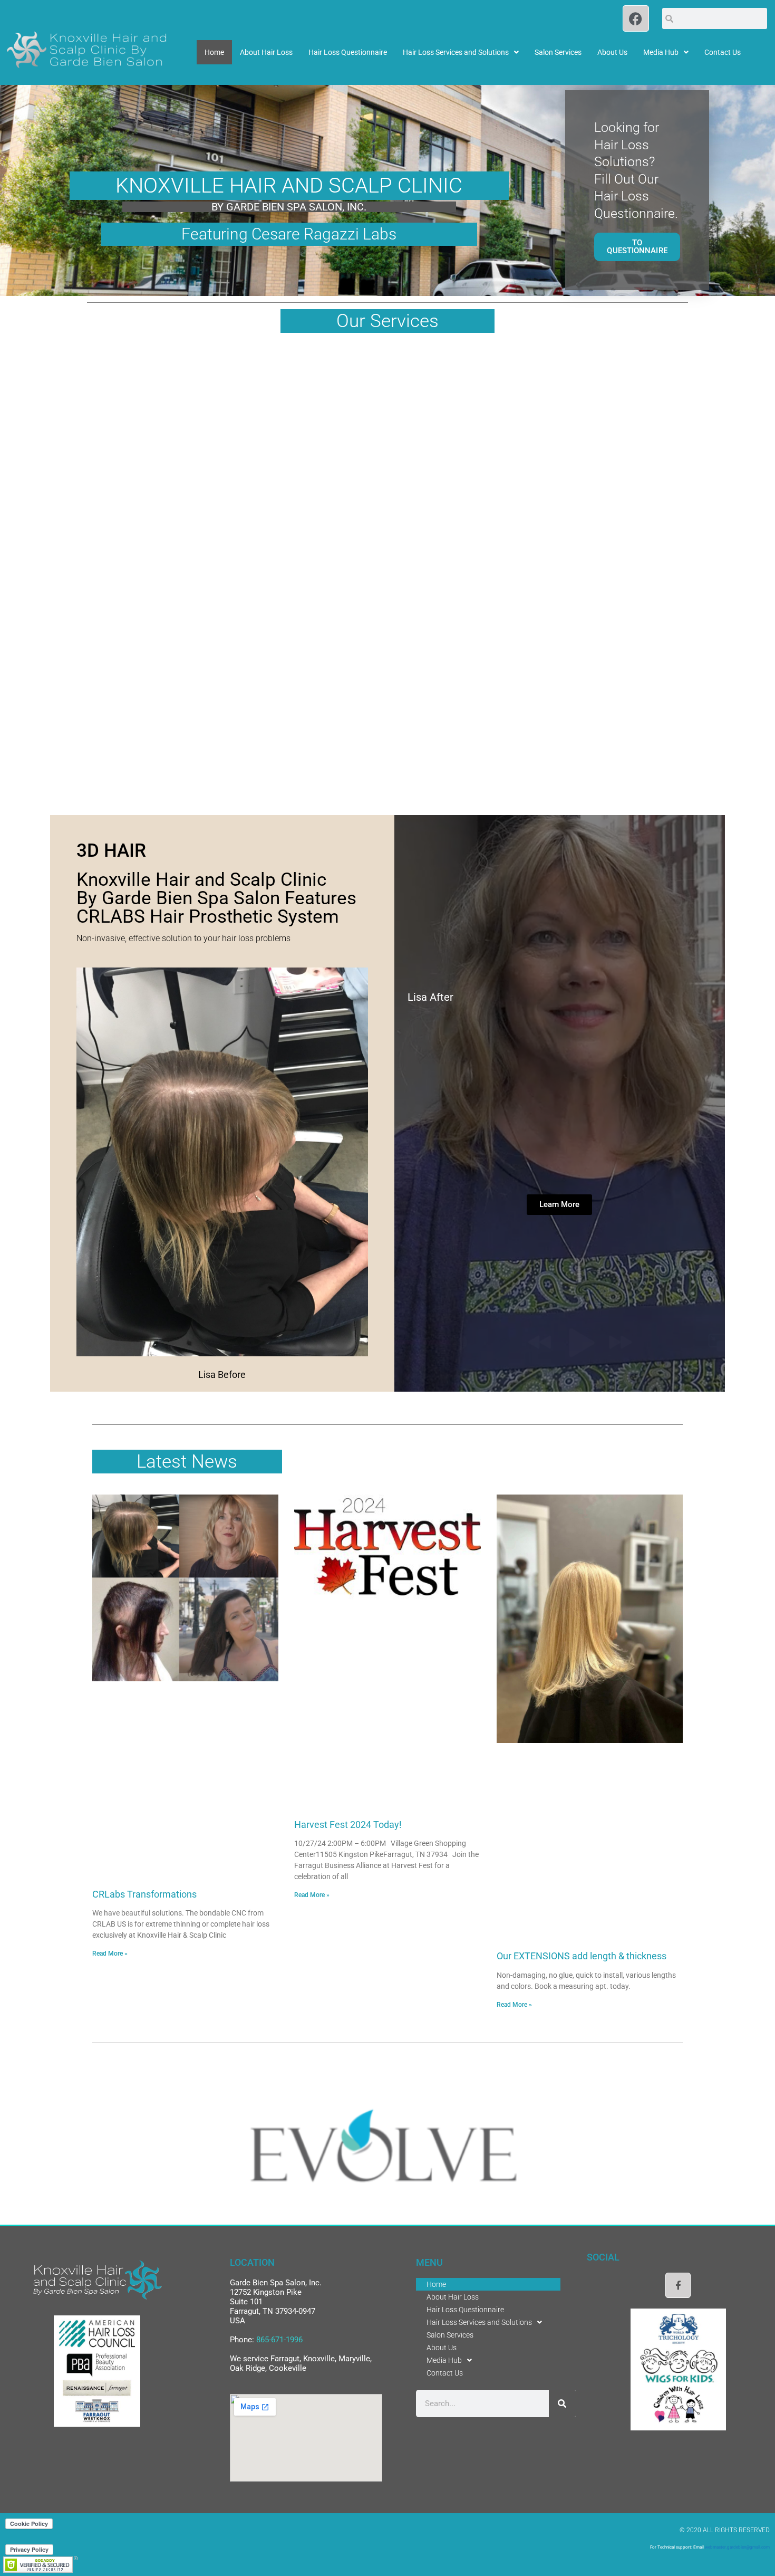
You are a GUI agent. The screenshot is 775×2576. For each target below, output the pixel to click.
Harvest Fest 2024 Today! (348, 1825)
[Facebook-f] (678, 2285)
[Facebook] (636, 18)
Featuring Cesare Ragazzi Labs (289, 234)
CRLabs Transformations (144, 1894)
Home (214, 52)
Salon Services (558, 52)
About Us (612, 52)
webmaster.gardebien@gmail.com (737, 2547)
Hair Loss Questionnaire (348, 52)
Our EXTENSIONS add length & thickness (582, 1956)
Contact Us (723, 52)
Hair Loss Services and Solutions (456, 52)
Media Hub (661, 52)
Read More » (110, 1953)
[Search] (563, 2403)
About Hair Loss (266, 52)
